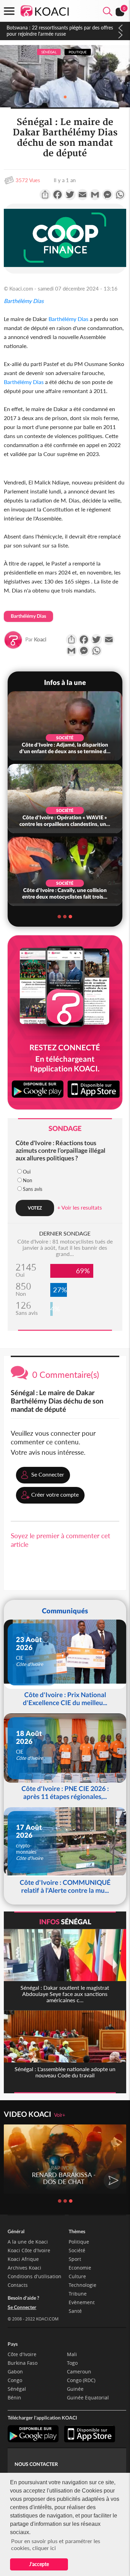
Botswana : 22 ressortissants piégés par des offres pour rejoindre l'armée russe (60, 31)
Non (28, 1180)
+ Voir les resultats (80, 1207)
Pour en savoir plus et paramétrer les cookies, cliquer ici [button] (56, 2544)
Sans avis (33, 1189)
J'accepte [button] (39, 2564)
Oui (27, 1172)
